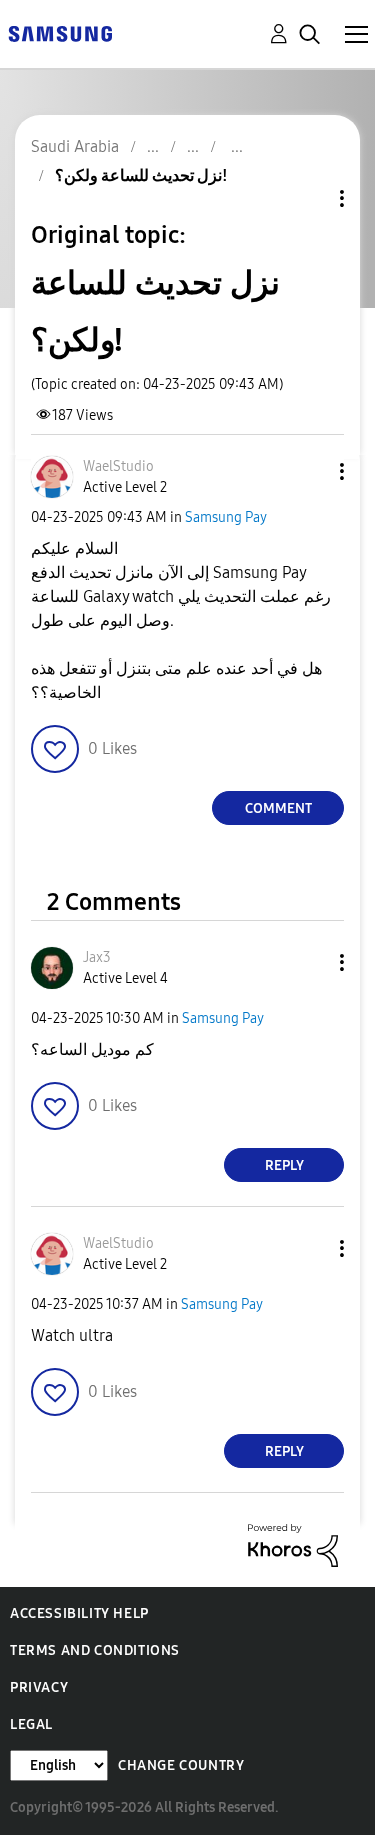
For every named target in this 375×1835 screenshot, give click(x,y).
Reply (284, 1165)
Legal (31, 1724)
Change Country (181, 1765)
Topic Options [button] (308, 198)
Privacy (39, 1687)
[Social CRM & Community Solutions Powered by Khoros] (293, 1544)
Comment (278, 808)
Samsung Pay (226, 517)
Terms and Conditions (95, 1650)
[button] (309, 471)
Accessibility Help (79, 1613)
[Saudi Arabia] (60, 32)
